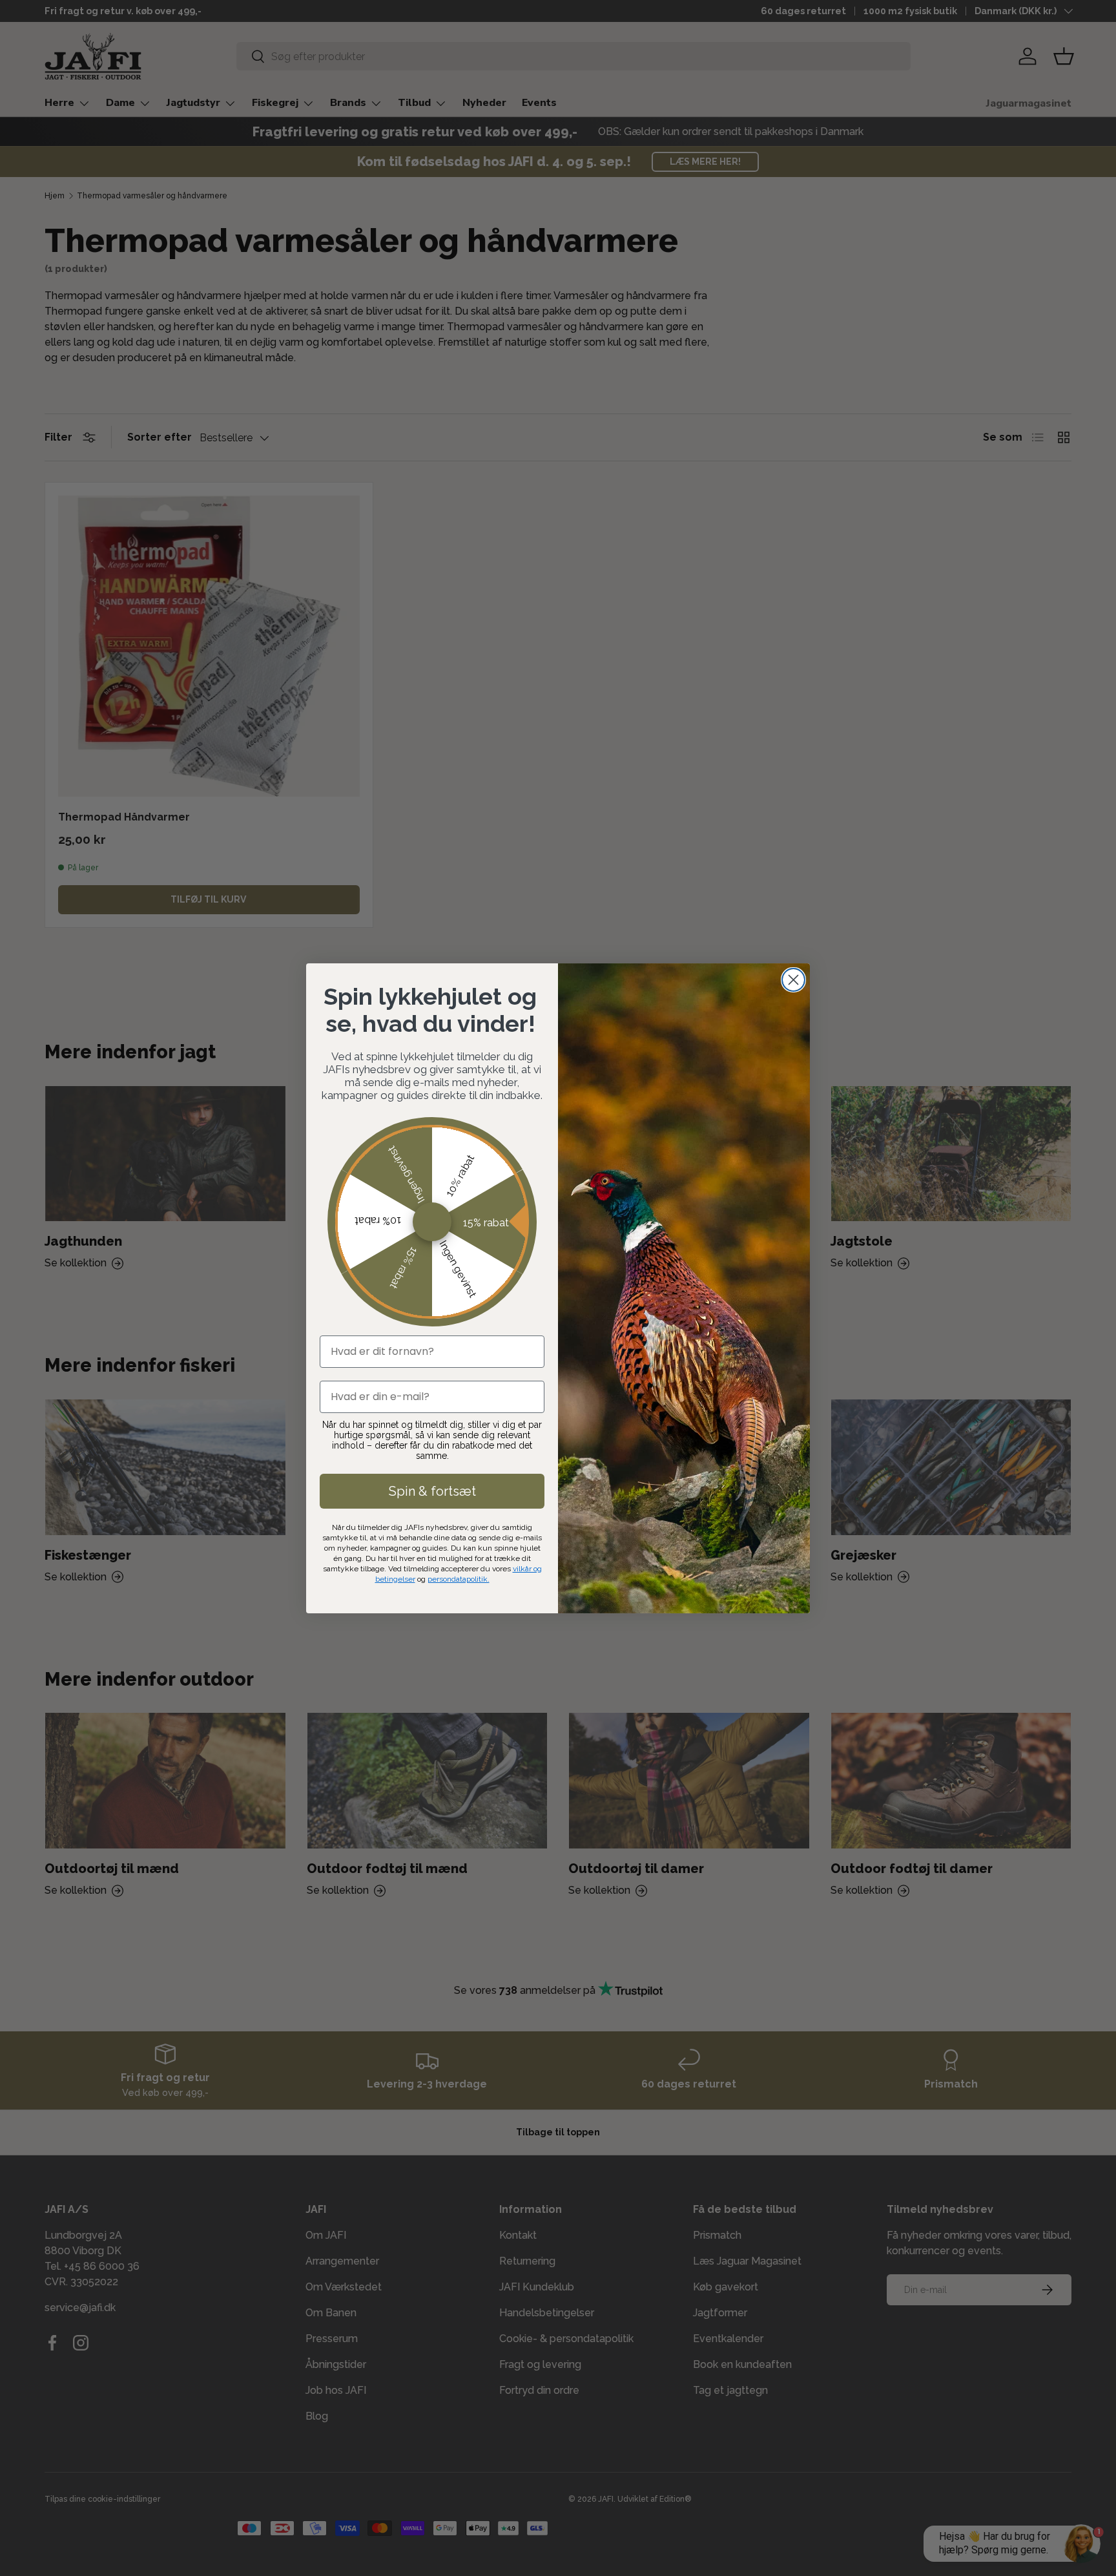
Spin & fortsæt (432, 1491)
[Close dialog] (793, 980)
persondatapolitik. (459, 1579)
